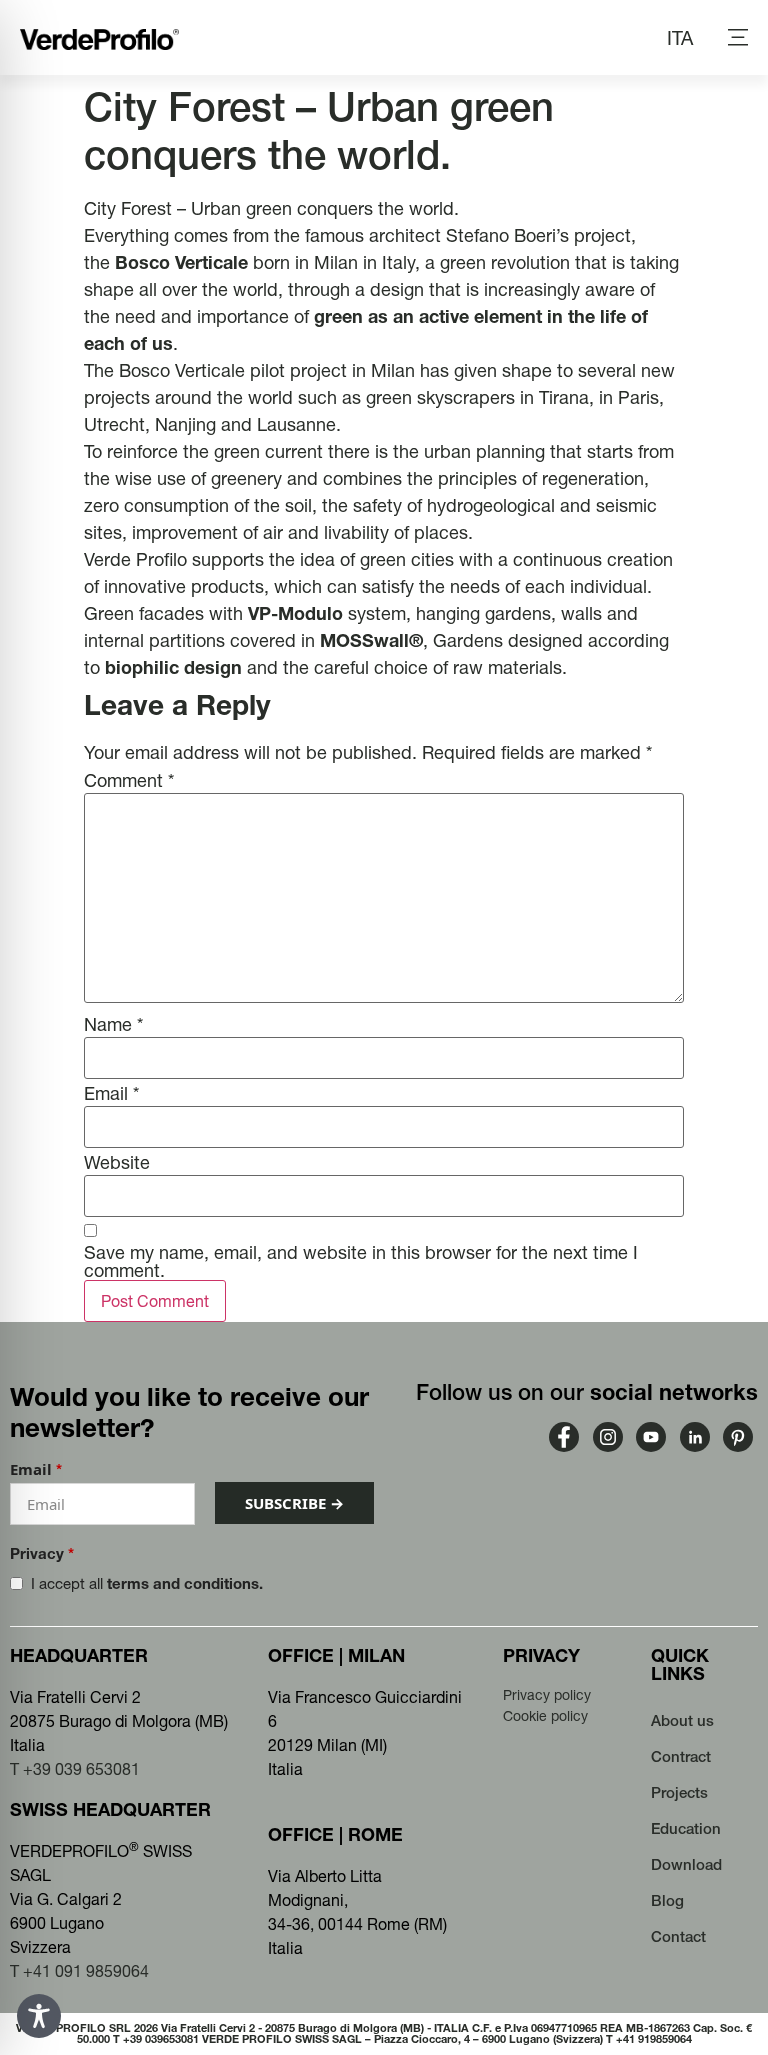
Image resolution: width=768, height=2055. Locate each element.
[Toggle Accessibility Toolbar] (39, 2016)
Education (686, 1828)
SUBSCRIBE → (294, 1503)
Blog (667, 1900)
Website (117, 1163)
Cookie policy (545, 1716)
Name (113, 1025)
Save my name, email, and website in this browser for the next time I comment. (361, 1262)
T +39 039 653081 (75, 1769)
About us (682, 1720)
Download (686, 1864)
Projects (679, 1792)
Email (111, 1094)
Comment (129, 781)
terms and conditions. (185, 1583)
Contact (678, 1936)
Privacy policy (547, 1695)
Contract (681, 1756)
